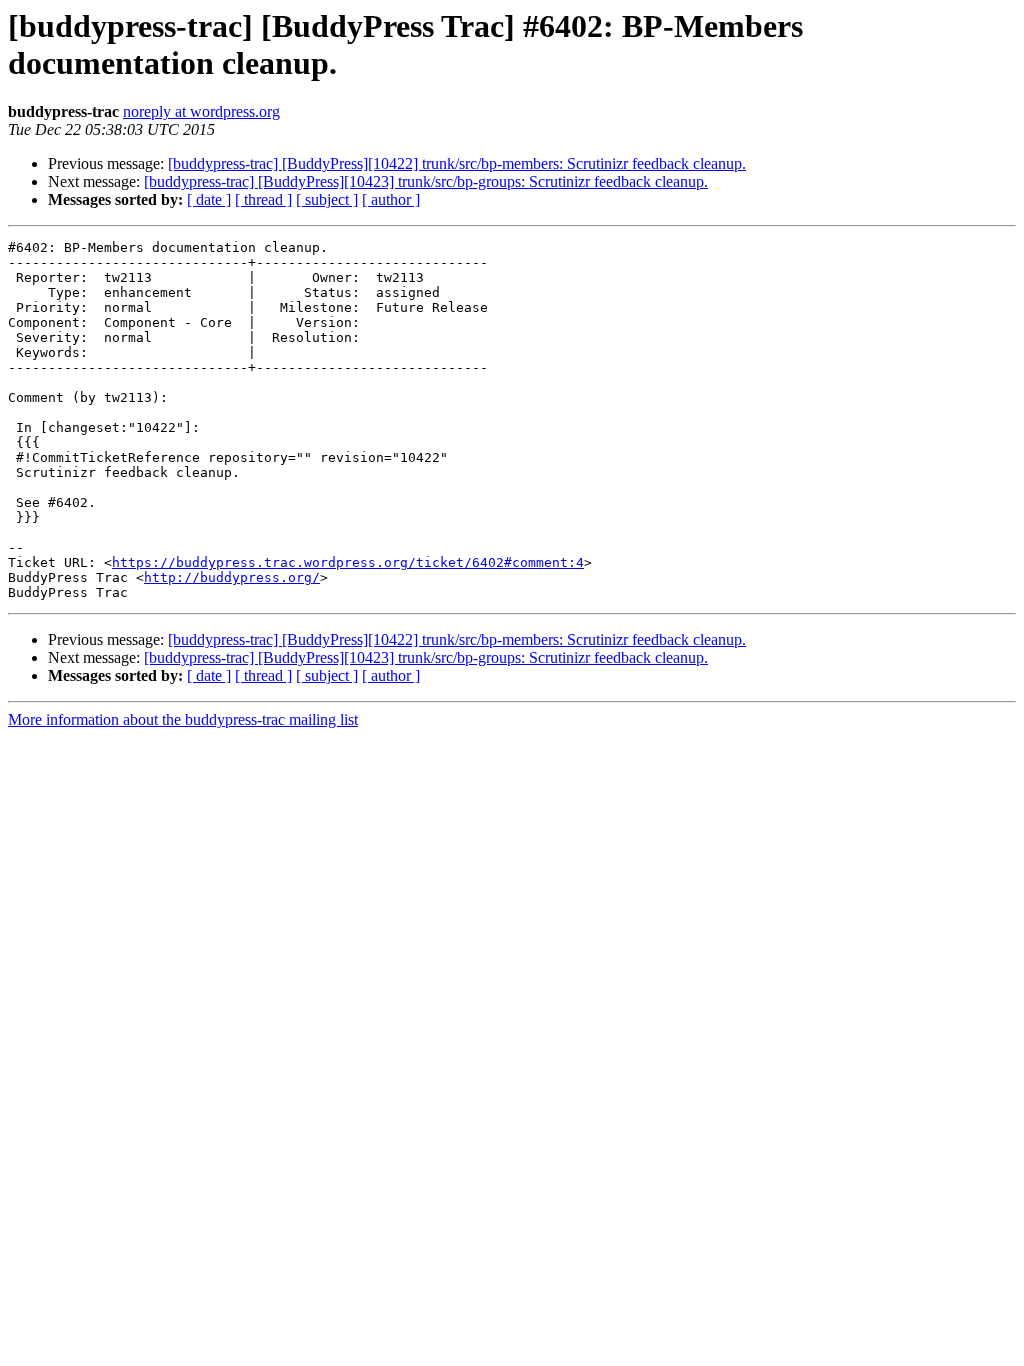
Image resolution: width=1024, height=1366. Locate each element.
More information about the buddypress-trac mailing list (183, 719)
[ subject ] (327, 199)
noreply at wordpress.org (201, 111)
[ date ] (209, 199)
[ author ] (391, 199)
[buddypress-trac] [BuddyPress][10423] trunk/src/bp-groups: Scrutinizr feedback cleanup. (426, 181)
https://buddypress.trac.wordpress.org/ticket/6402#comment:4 (348, 562)
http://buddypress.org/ (232, 577)
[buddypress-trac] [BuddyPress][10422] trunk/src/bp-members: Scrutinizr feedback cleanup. (457, 163)
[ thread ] (263, 199)
